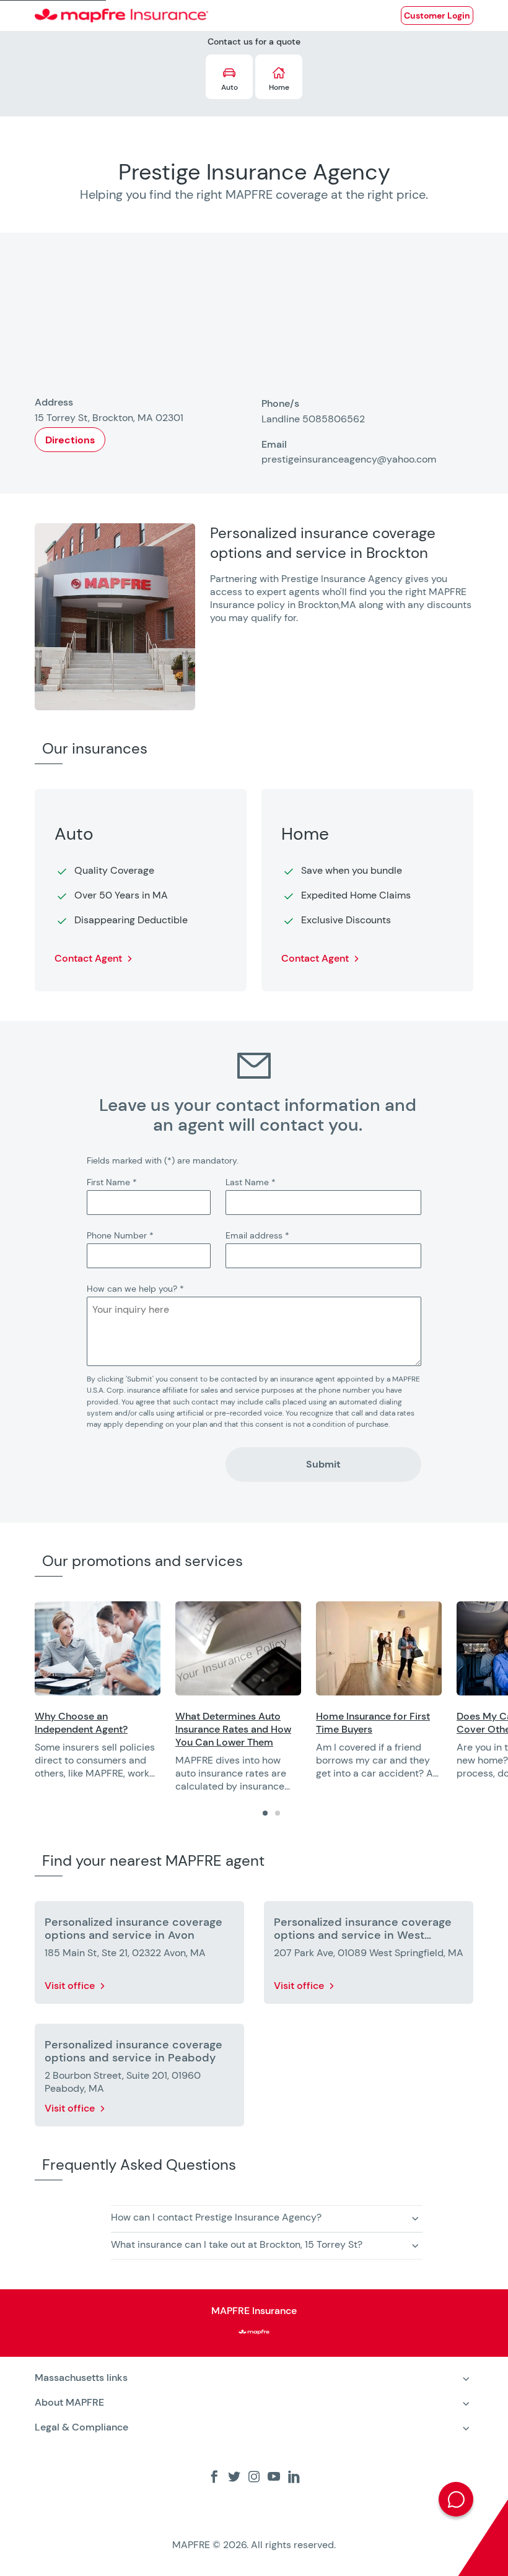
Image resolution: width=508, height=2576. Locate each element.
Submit (323, 1464)
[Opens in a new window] (98, 1648)
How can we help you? (135, 1289)
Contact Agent (88, 958)
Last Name (251, 1182)
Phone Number (120, 1235)
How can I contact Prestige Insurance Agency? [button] (216, 2217)
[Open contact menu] (456, 2499)
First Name (112, 1182)
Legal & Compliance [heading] (81, 2427)
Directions (70, 440)
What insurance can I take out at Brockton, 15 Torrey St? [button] (237, 2244)
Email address (257, 1235)
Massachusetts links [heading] (81, 2378)
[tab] (265, 1813)
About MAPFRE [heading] (69, 2402)
